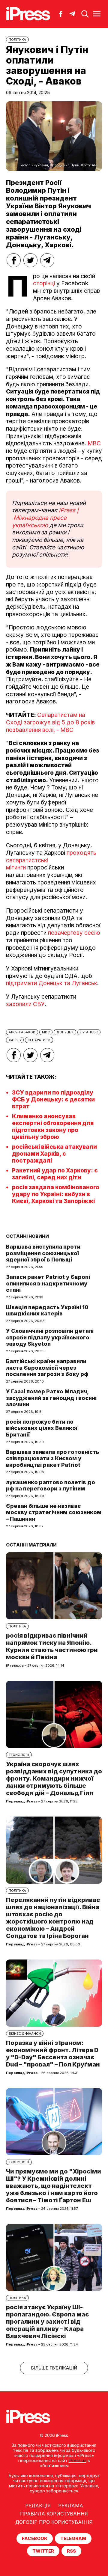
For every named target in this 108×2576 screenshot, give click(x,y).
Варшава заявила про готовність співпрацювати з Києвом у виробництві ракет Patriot (53, 1458)
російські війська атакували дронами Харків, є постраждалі (54, 1154)
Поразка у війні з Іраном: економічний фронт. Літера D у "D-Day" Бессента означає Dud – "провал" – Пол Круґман (53, 2054)
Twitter (43, 2551)
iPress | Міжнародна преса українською (45, 518)
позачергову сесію (74, 933)
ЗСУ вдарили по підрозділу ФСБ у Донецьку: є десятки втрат (53, 1099)
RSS (71, 2551)
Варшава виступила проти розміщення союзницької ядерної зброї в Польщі (43, 1253)
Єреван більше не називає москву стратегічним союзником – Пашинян (54, 1512)
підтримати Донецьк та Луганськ (52, 983)
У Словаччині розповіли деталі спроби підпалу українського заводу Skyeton (50, 1337)
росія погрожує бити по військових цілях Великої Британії (42, 1428)
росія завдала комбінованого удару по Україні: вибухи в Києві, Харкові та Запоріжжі (56, 1194)
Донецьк (65, 1032)
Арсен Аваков (22, 1032)
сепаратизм (39, 1040)
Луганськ (89, 1032)
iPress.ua (78, 2460)
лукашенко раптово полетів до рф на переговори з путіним (51, 1486)
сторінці (44, 283)
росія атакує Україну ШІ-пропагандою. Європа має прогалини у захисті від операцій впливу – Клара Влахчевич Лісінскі (47, 2322)
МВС (94, 443)
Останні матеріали (31, 1545)
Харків (15, 1040)
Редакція (38, 2506)
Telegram (73, 2538)
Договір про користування (54, 2522)
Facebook (35, 2538)
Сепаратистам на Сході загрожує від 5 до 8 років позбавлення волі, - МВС (50, 722)
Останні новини (27, 1236)
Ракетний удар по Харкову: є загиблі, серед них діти (55, 1174)
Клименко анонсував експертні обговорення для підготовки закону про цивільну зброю (53, 1127)
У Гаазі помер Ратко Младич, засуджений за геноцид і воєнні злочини (51, 1398)
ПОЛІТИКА (17, 40)
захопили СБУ (25, 1004)
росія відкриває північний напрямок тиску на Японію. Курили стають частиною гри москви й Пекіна (52, 1646)
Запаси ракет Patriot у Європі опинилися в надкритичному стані (48, 1283)
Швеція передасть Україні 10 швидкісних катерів (47, 1310)
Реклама (71, 2506)
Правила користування (54, 2514)
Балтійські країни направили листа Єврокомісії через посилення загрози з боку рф (47, 1368)
